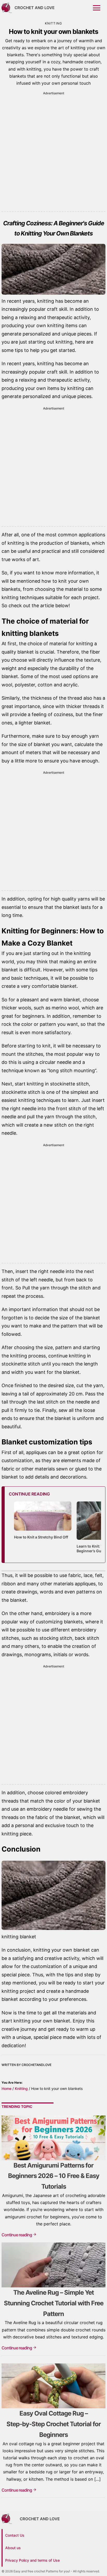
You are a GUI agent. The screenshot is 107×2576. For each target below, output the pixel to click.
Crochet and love (35, 8)
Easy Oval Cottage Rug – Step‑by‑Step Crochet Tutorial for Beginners (54, 2424)
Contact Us (15, 2535)
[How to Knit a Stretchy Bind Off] (43, 1531)
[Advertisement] (53, 150)
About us (13, 2548)
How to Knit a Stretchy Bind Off (41, 1537)
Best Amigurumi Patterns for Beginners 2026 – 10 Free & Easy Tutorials (54, 2176)
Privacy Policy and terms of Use (32, 2560)
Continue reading (17, 2235)
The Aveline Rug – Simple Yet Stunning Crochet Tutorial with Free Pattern (54, 2303)
